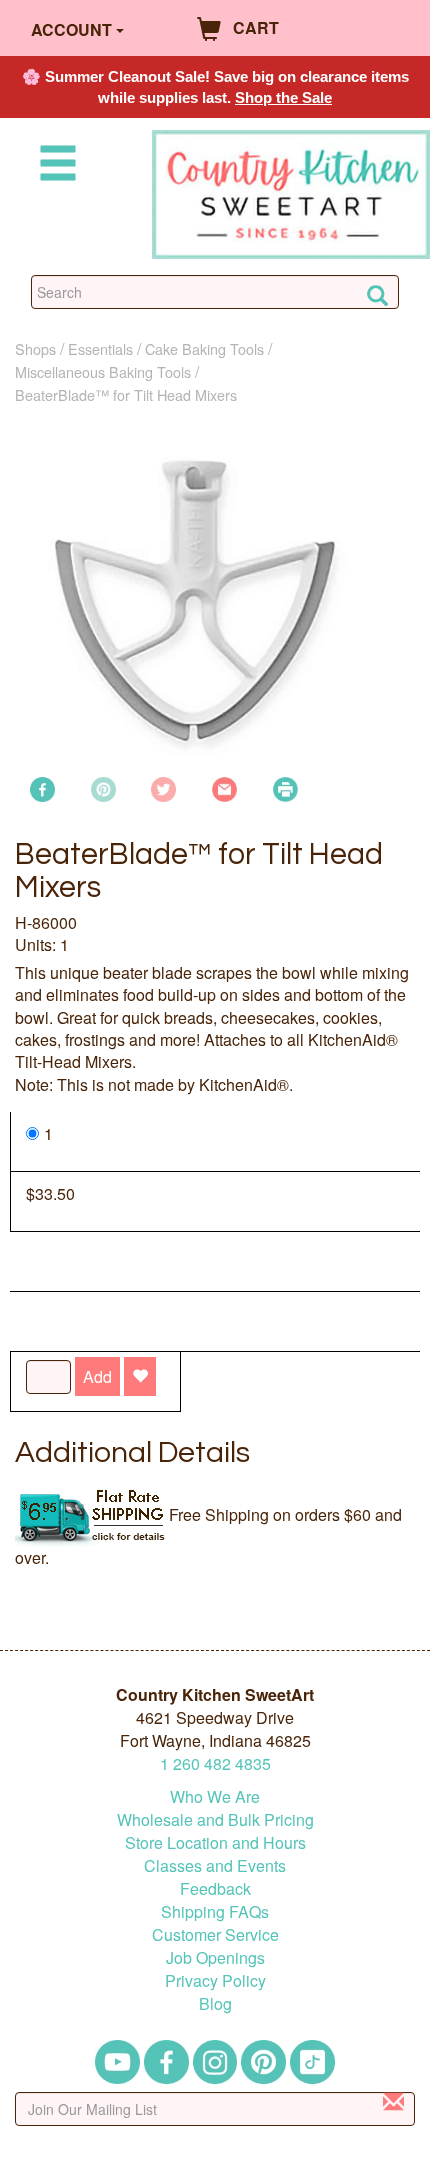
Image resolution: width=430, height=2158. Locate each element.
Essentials (100, 348)
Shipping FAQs (215, 1911)
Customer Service (215, 1934)
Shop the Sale (283, 97)
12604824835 (215, 1763)
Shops (35, 348)
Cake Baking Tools (204, 348)
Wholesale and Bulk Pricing (215, 1819)
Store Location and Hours (215, 1842)
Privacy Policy (215, 1980)
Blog (215, 2003)
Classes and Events (215, 1865)
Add (97, 1376)
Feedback (215, 1888)
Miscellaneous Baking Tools (103, 371)
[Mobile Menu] (54, 166)
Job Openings (215, 1957)
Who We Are (215, 1796)
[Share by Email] (224, 787)
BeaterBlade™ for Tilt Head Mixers (126, 394)
